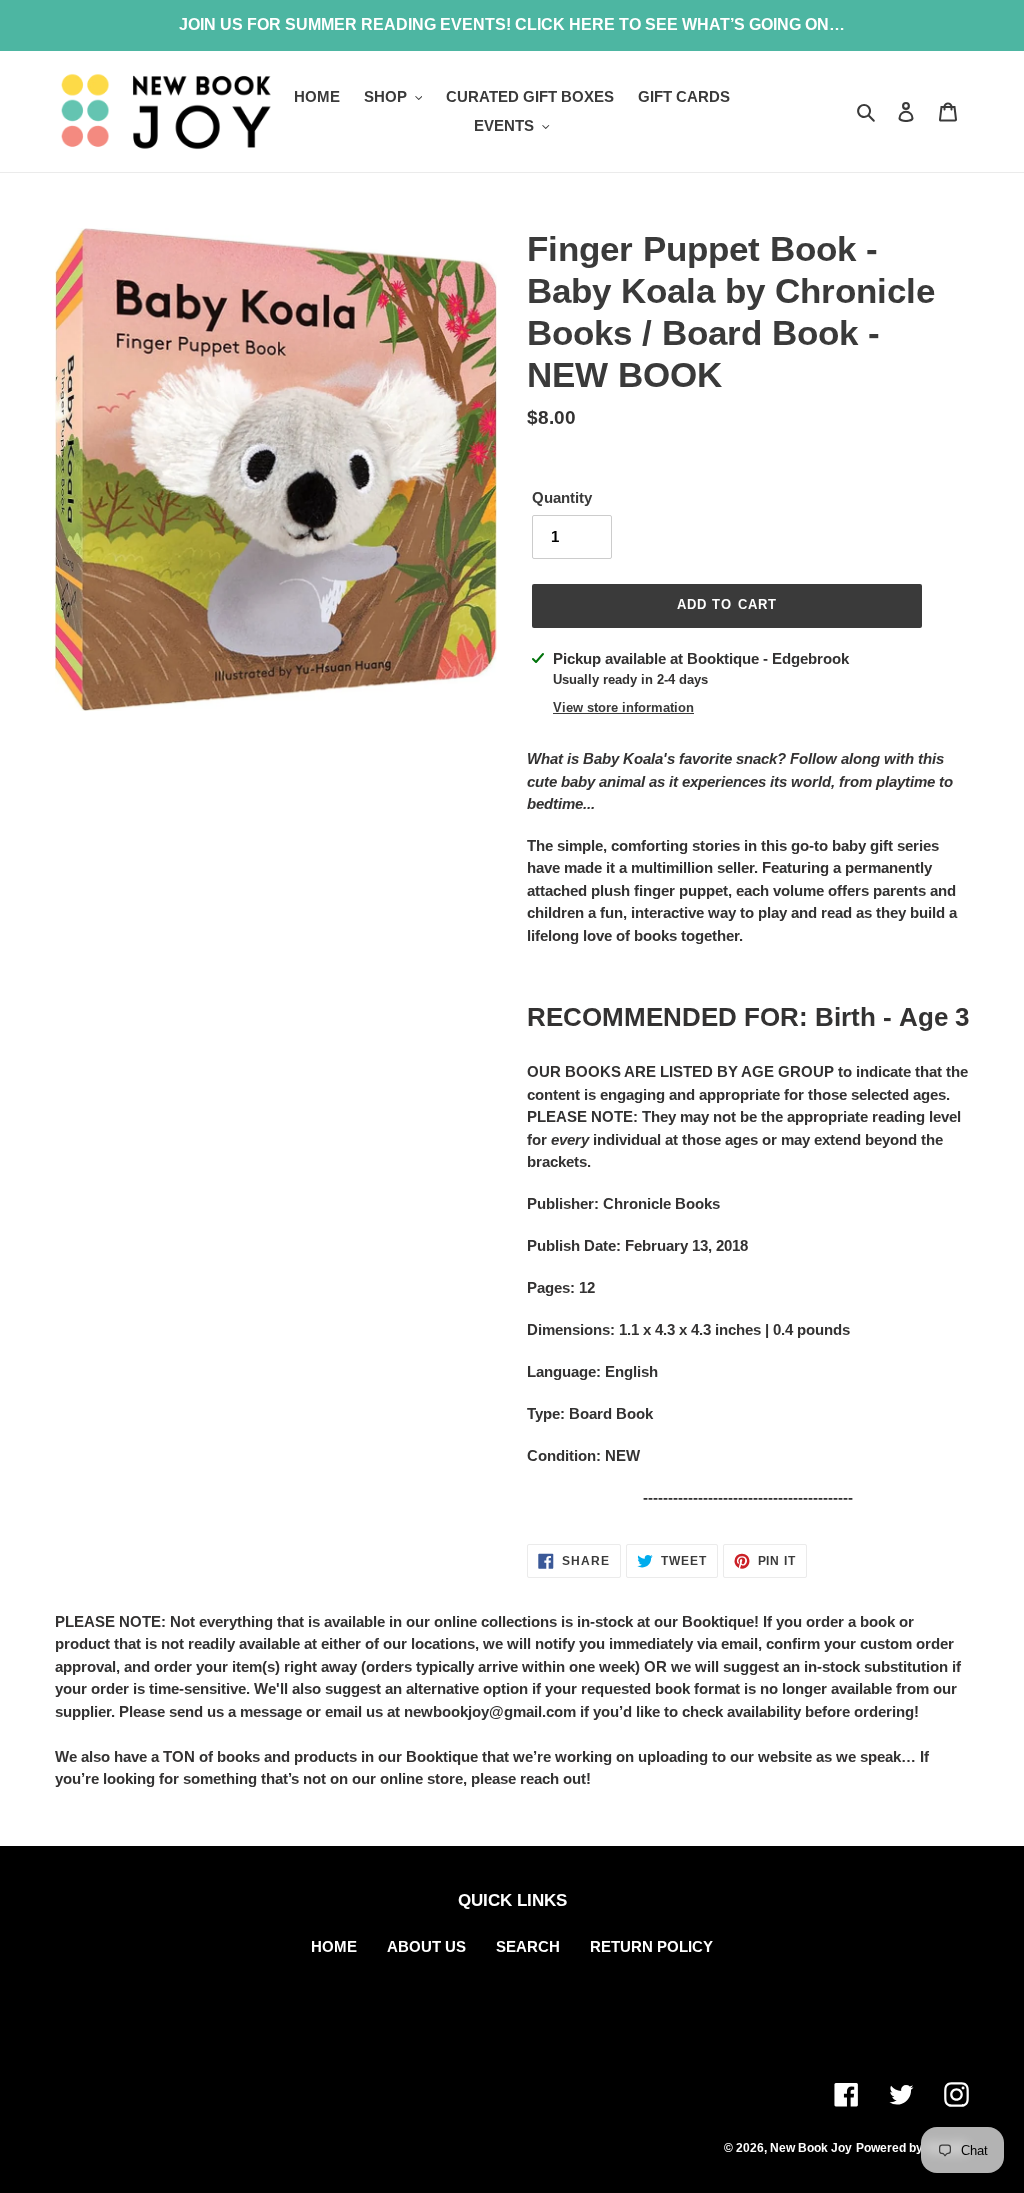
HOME (334, 1946)
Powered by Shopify (912, 2148)
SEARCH (528, 1946)
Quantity (562, 497)
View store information (623, 707)
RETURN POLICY (651, 1946)
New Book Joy (811, 2148)
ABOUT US (426, 1946)
